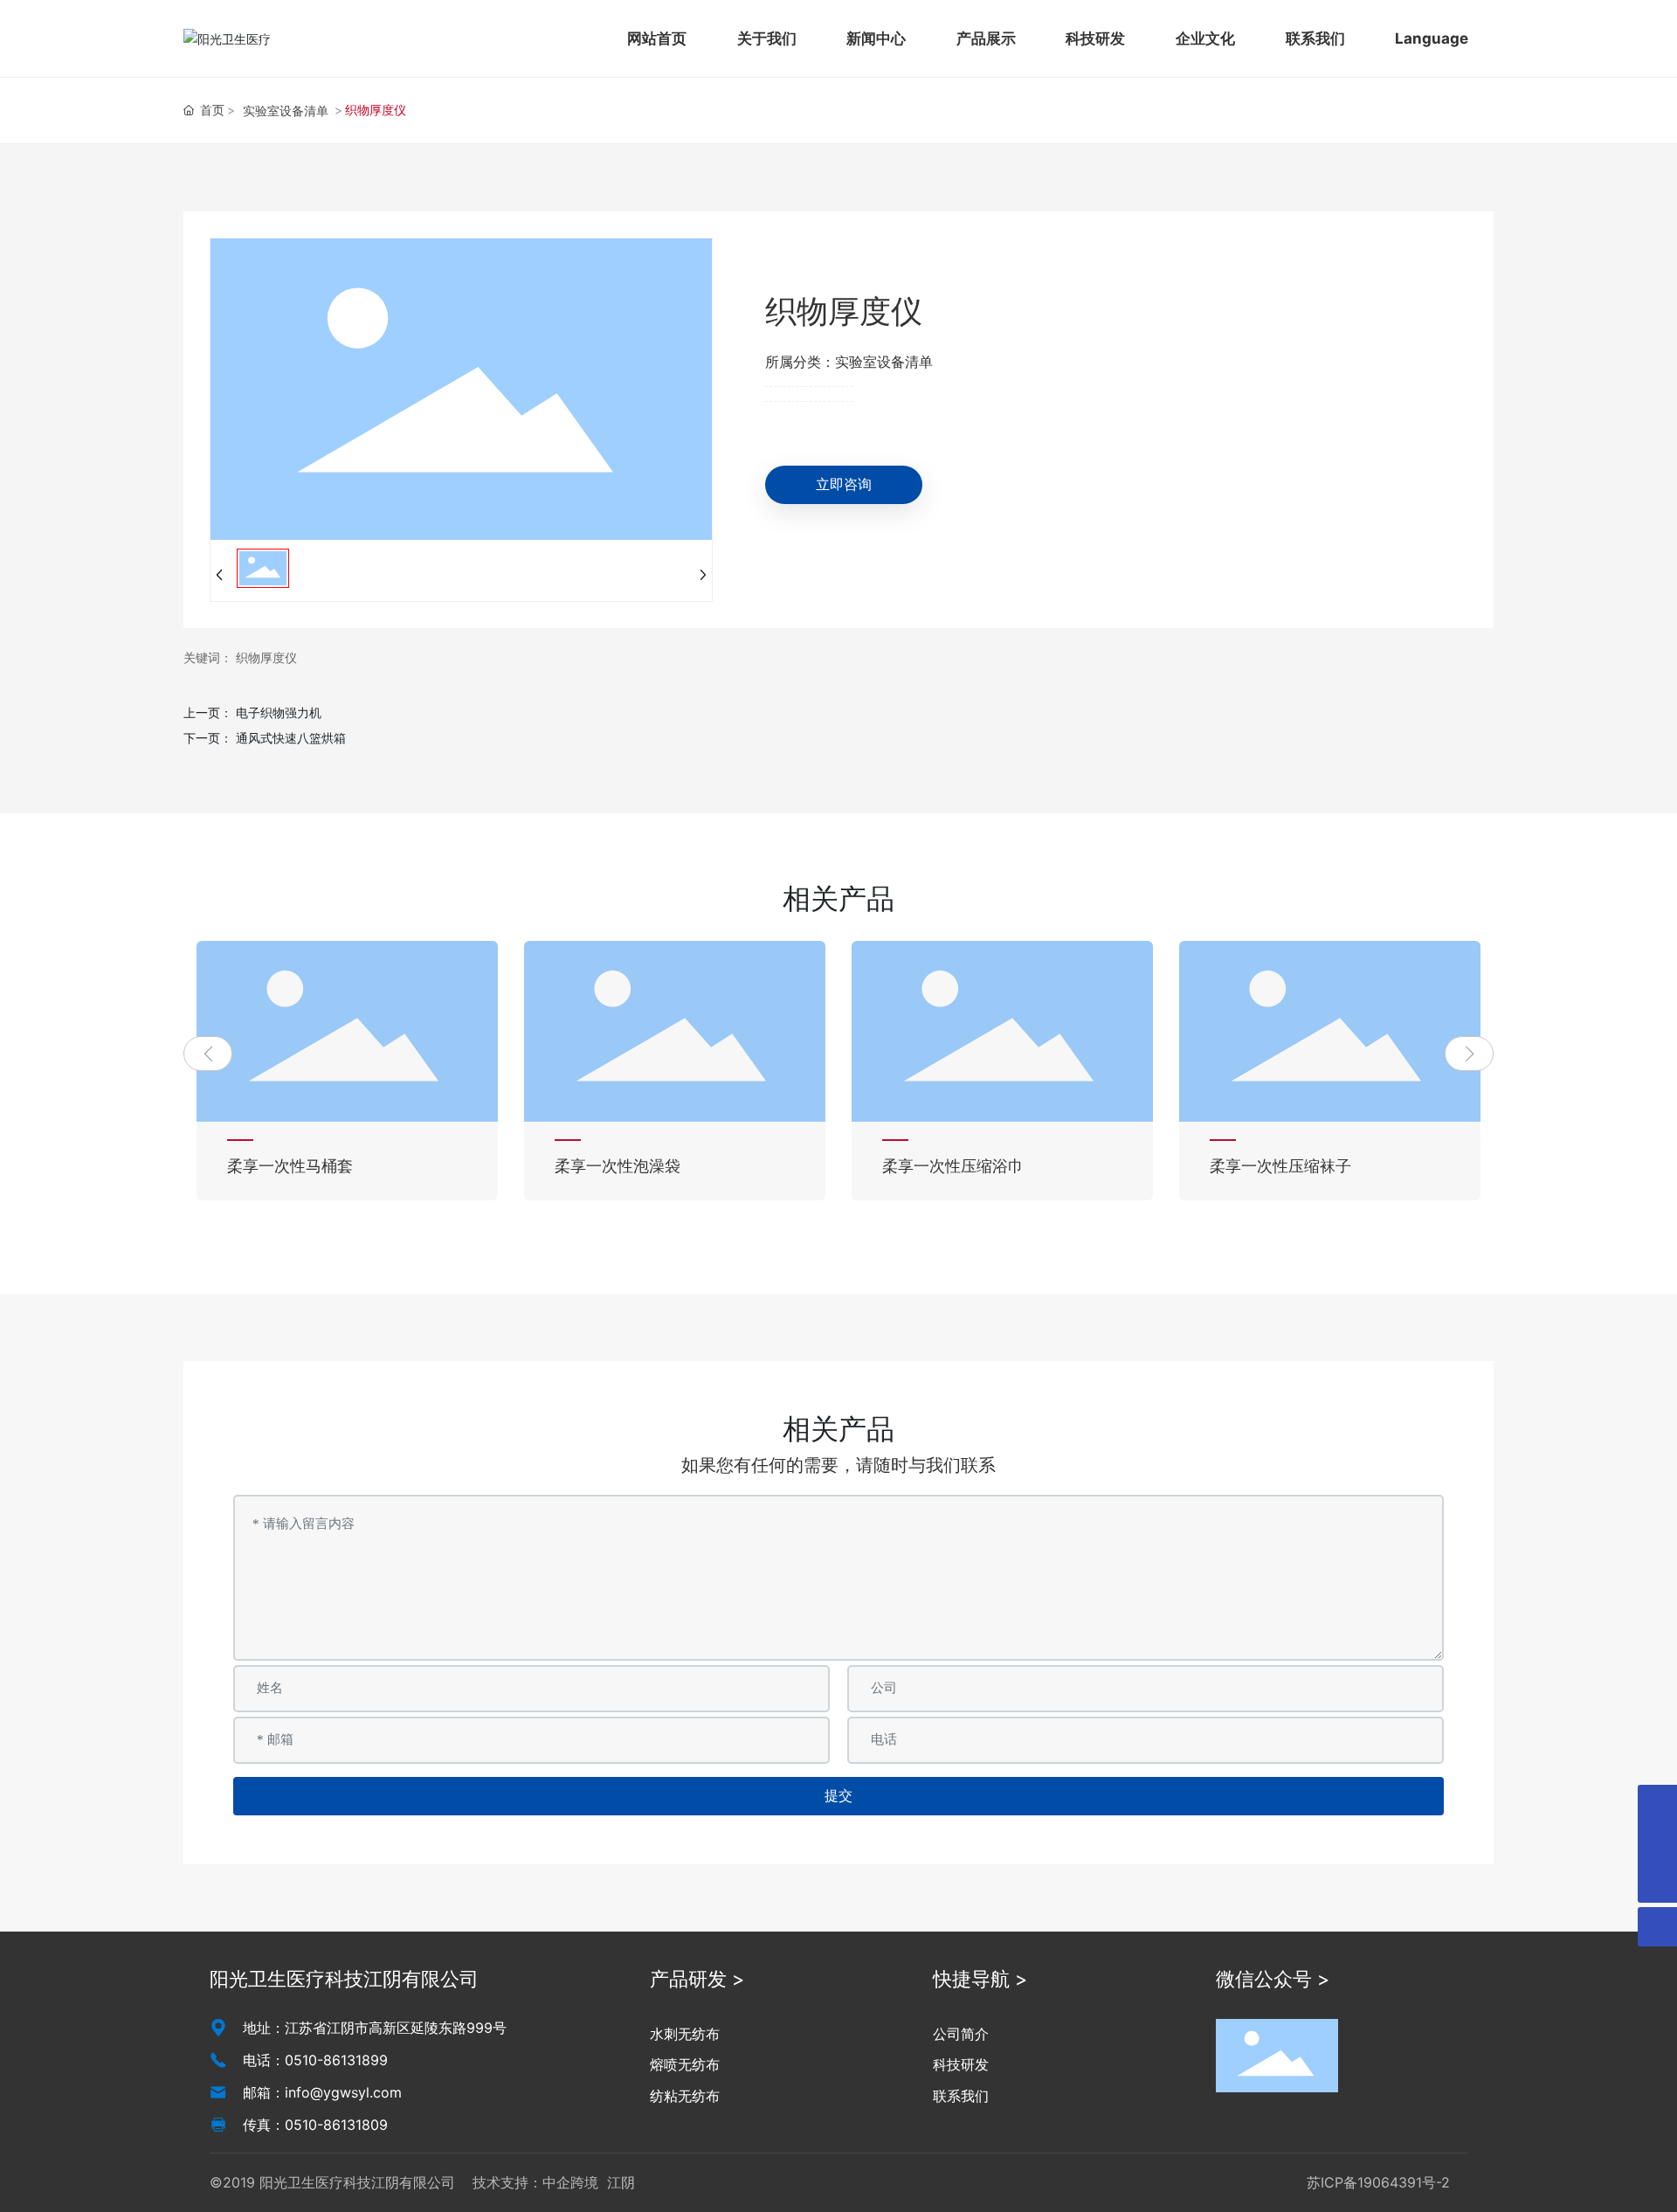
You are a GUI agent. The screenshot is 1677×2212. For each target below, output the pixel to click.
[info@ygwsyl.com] (1657, 1844)
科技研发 (961, 2064)
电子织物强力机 (279, 712)
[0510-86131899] (1657, 1804)
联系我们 (961, 2096)
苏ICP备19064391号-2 (1378, 2182)
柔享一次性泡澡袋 (618, 1166)
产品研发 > (697, 1979)
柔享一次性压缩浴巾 (953, 1166)
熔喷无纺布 (685, 2064)
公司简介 (961, 2034)
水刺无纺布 (685, 2034)
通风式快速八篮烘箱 (291, 738)
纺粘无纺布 (685, 2096)
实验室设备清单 (286, 111)
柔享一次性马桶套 (290, 1166)
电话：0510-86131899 (315, 2060)
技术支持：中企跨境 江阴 (554, 2182)
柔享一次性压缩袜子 (1280, 1166)
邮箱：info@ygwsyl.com (322, 2092)
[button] (208, 1054)
